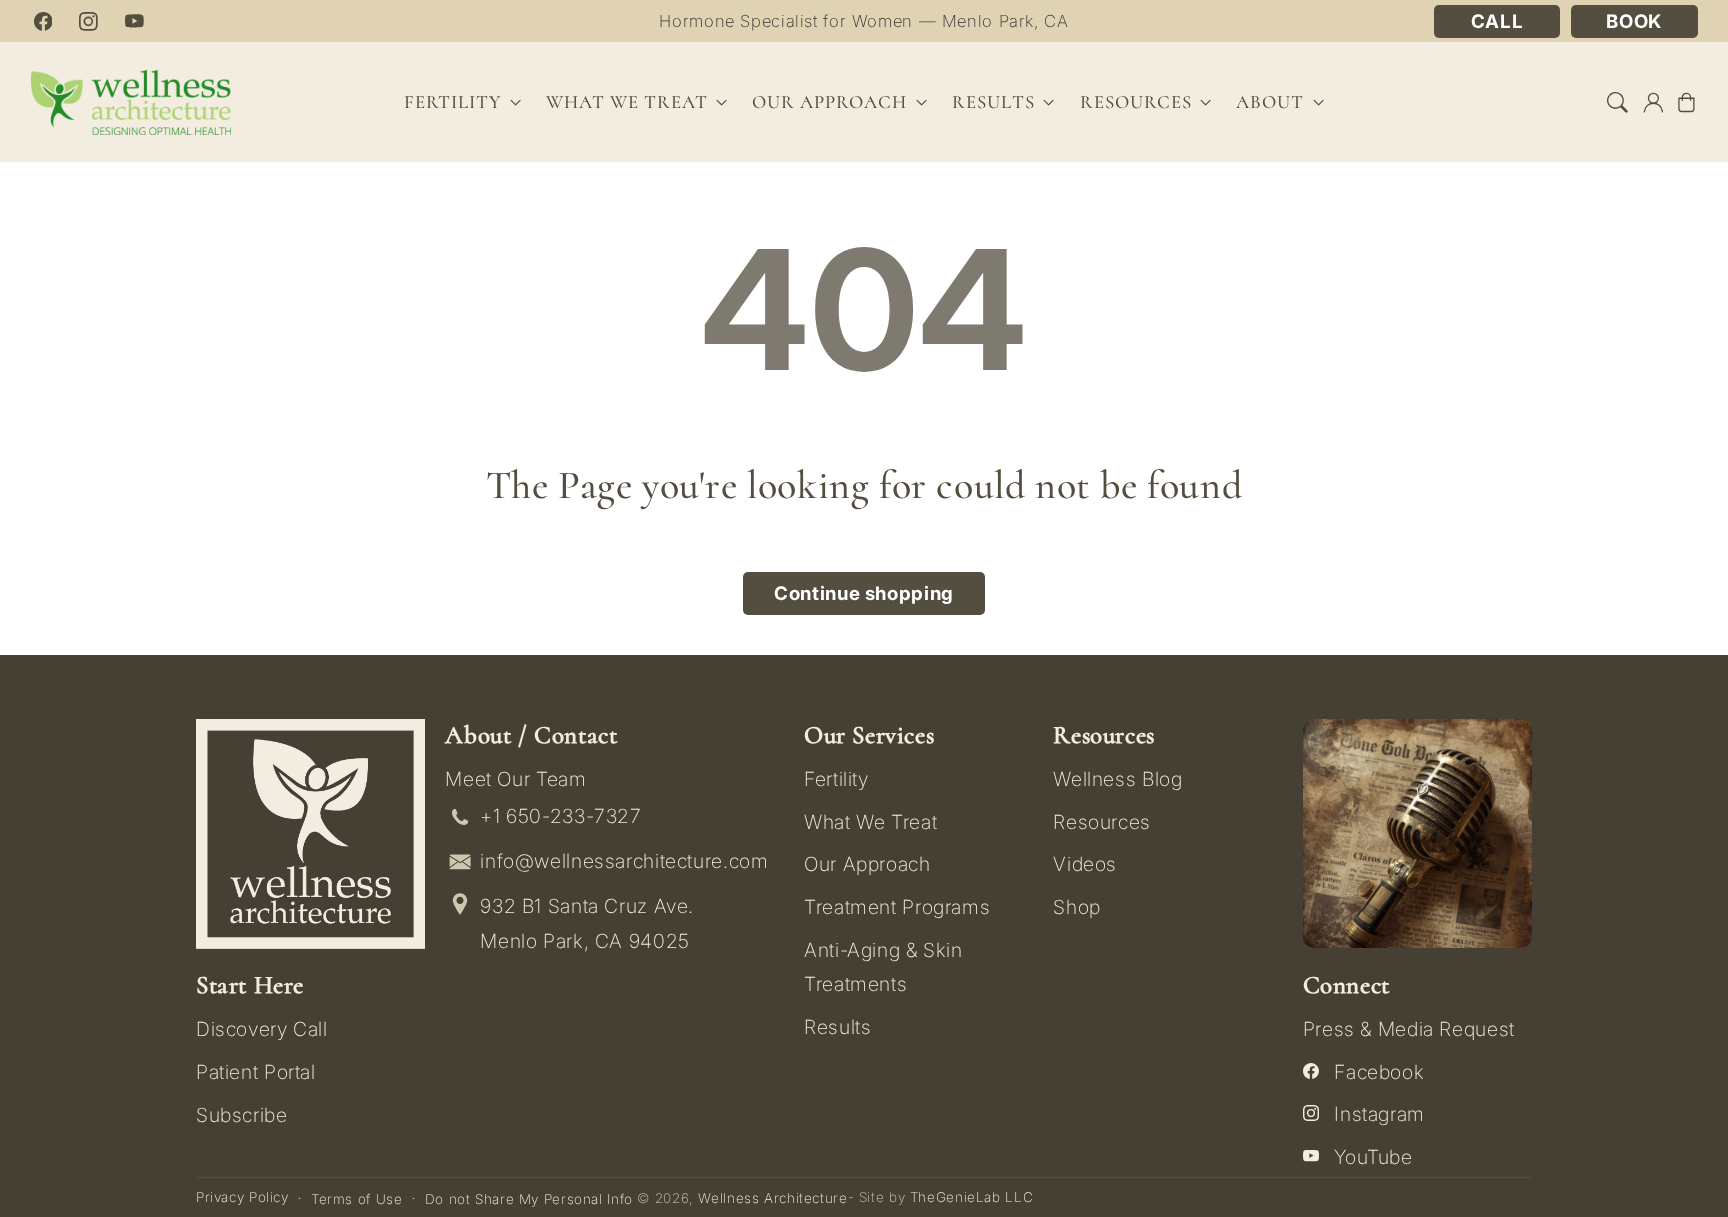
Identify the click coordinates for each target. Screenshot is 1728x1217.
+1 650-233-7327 (560, 816)
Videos (1085, 864)
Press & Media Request (1409, 1029)
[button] (1618, 102)
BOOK (1634, 21)
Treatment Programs (897, 907)
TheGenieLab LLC (971, 1197)
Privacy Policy (242, 1197)
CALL (1497, 21)
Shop (1077, 907)
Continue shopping (864, 593)
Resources (1102, 822)
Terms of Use (357, 1199)
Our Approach (867, 864)
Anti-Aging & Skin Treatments (883, 967)
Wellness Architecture (772, 1198)
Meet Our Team (515, 779)
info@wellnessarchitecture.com (624, 861)
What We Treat (870, 822)
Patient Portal (256, 1072)
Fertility (836, 779)
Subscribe (242, 1115)
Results (993, 102)
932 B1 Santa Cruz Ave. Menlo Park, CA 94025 (587, 923)
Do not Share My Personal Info (529, 1199)
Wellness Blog (1117, 779)
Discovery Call (262, 1029)
